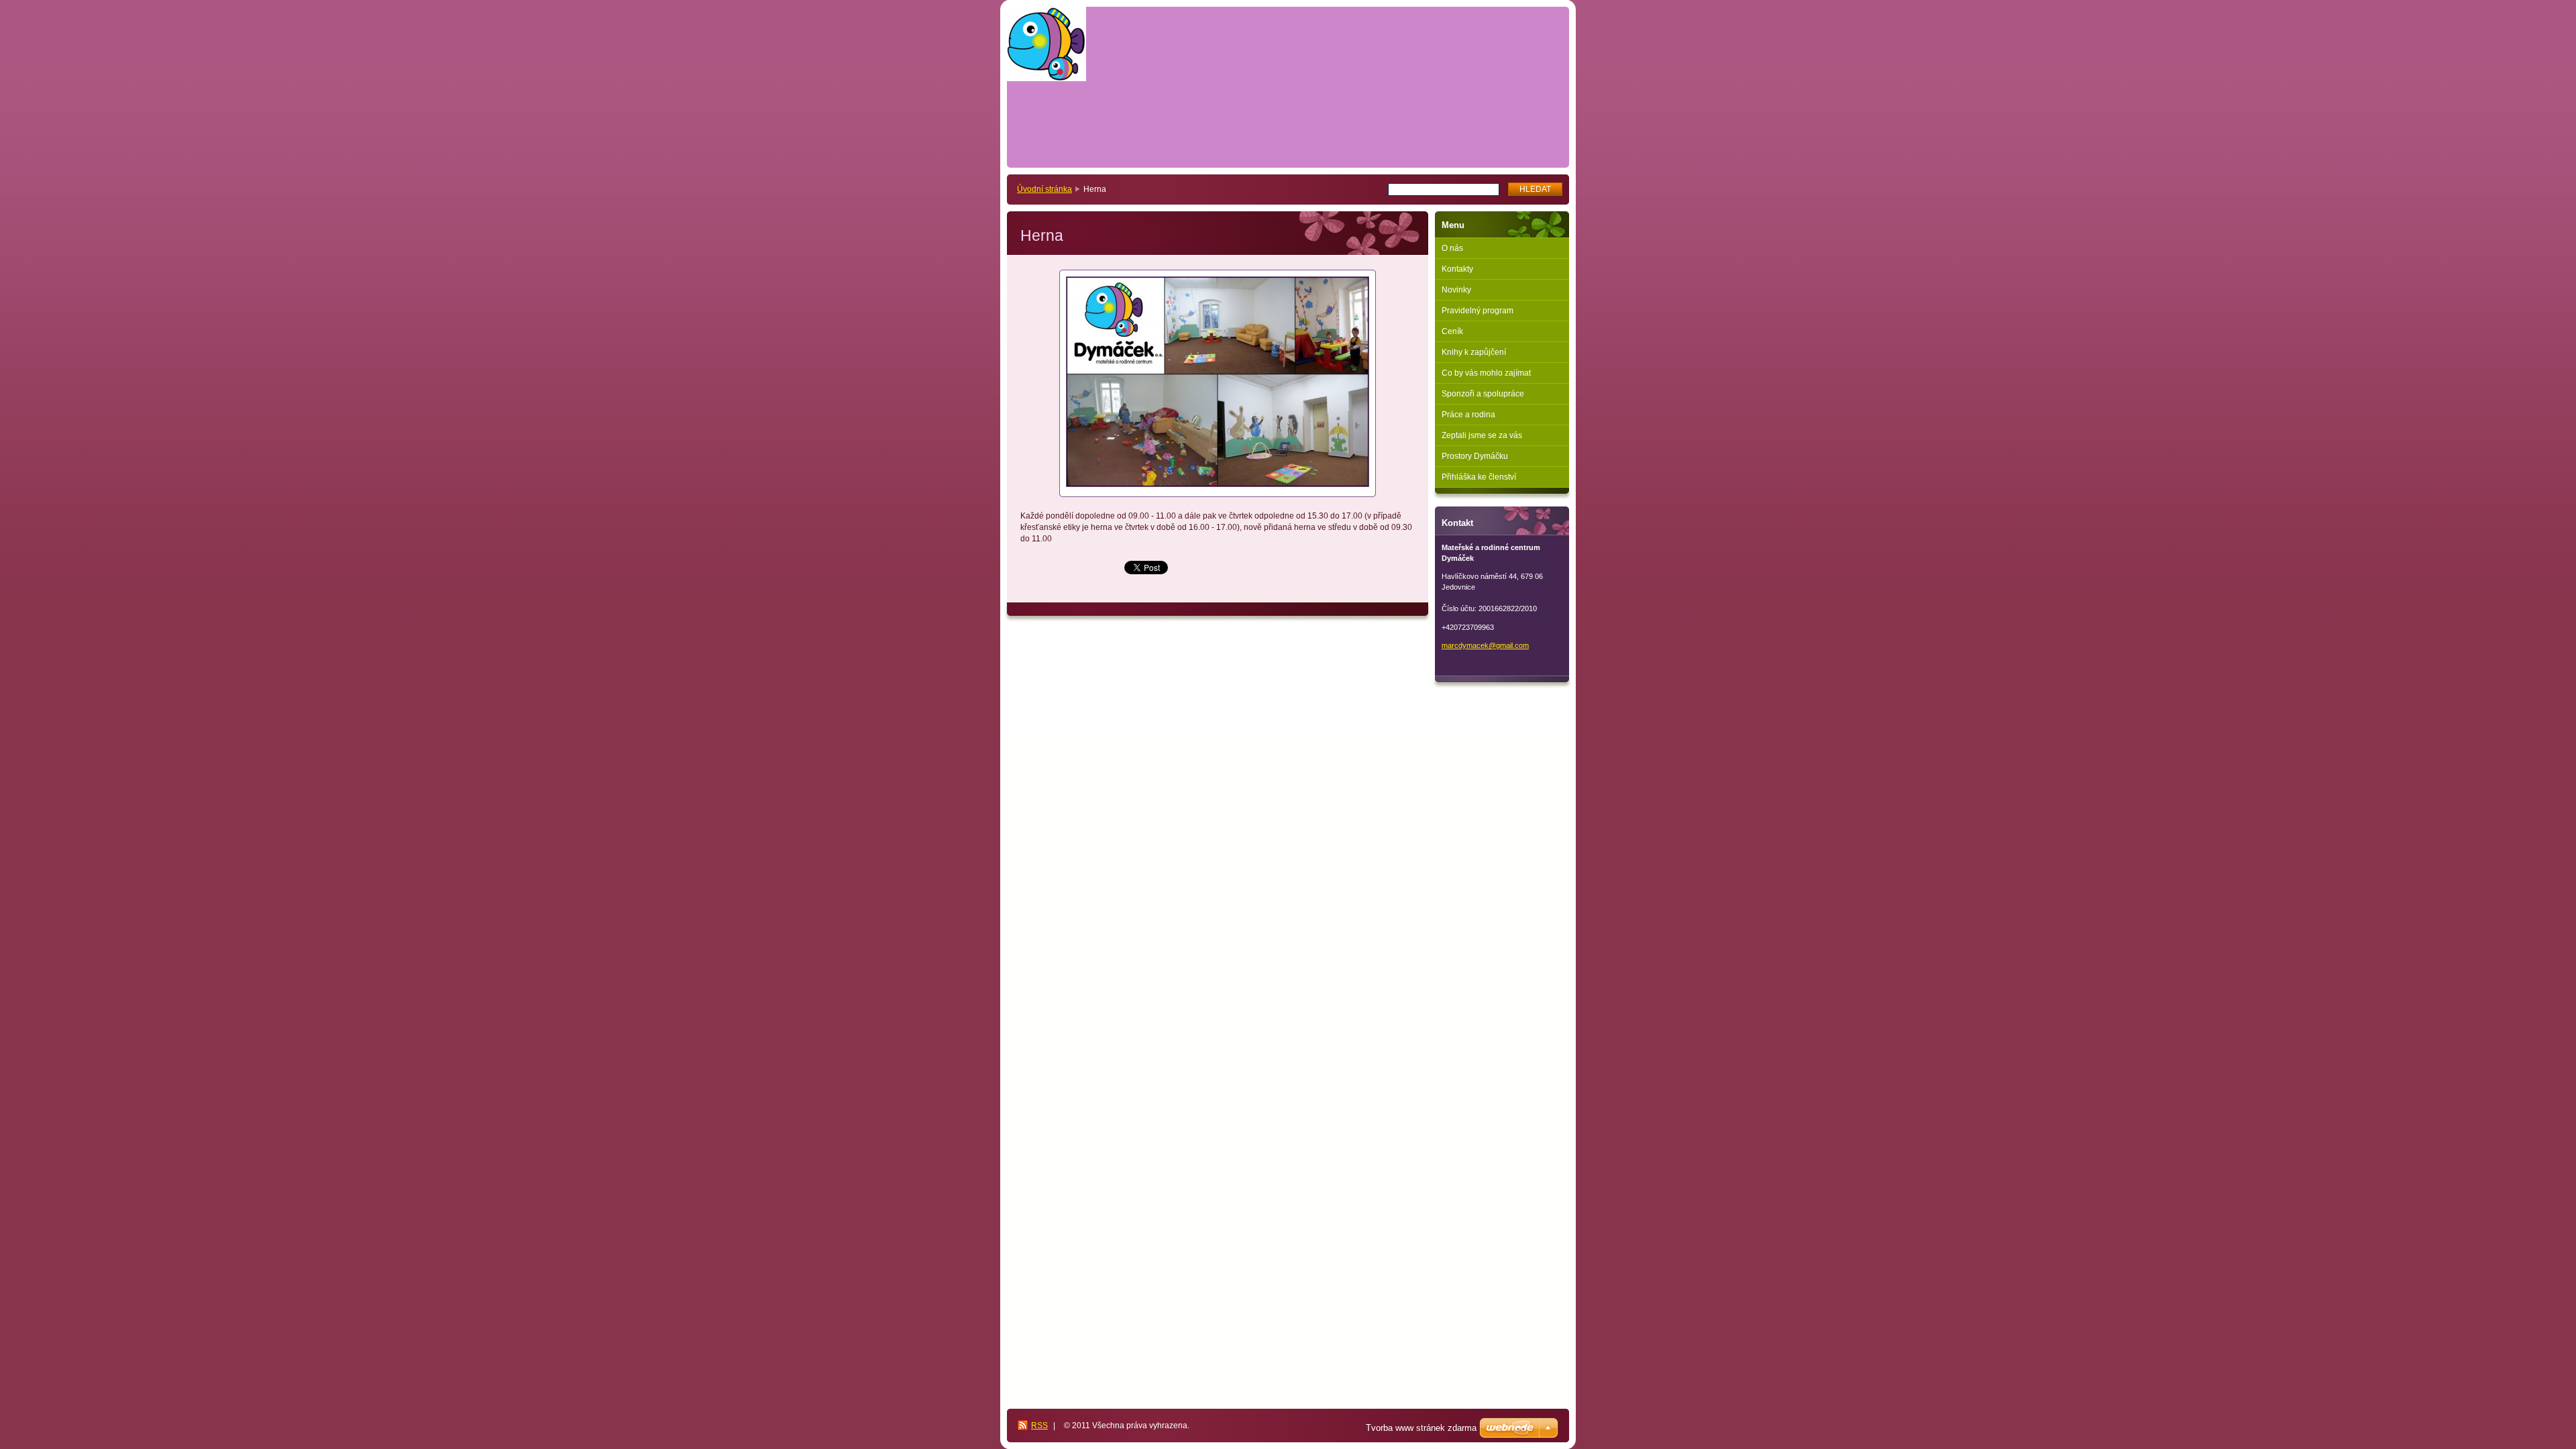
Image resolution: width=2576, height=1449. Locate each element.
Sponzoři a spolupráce (1483, 394)
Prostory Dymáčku (1475, 456)
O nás (1452, 248)
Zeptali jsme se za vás (1482, 435)
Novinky (1456, 290)
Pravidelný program (1478, 311)
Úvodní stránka (1044, 189)
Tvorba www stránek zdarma (1421, 1428)
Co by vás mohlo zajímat (1486, 373)
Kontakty (1457, 269)
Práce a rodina (1468, 415)
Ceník (1452, 331)
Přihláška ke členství (1479, 477)
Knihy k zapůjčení (1474, 352)
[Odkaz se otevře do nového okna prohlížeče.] (1218, 383)
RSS (1039, 1426)
